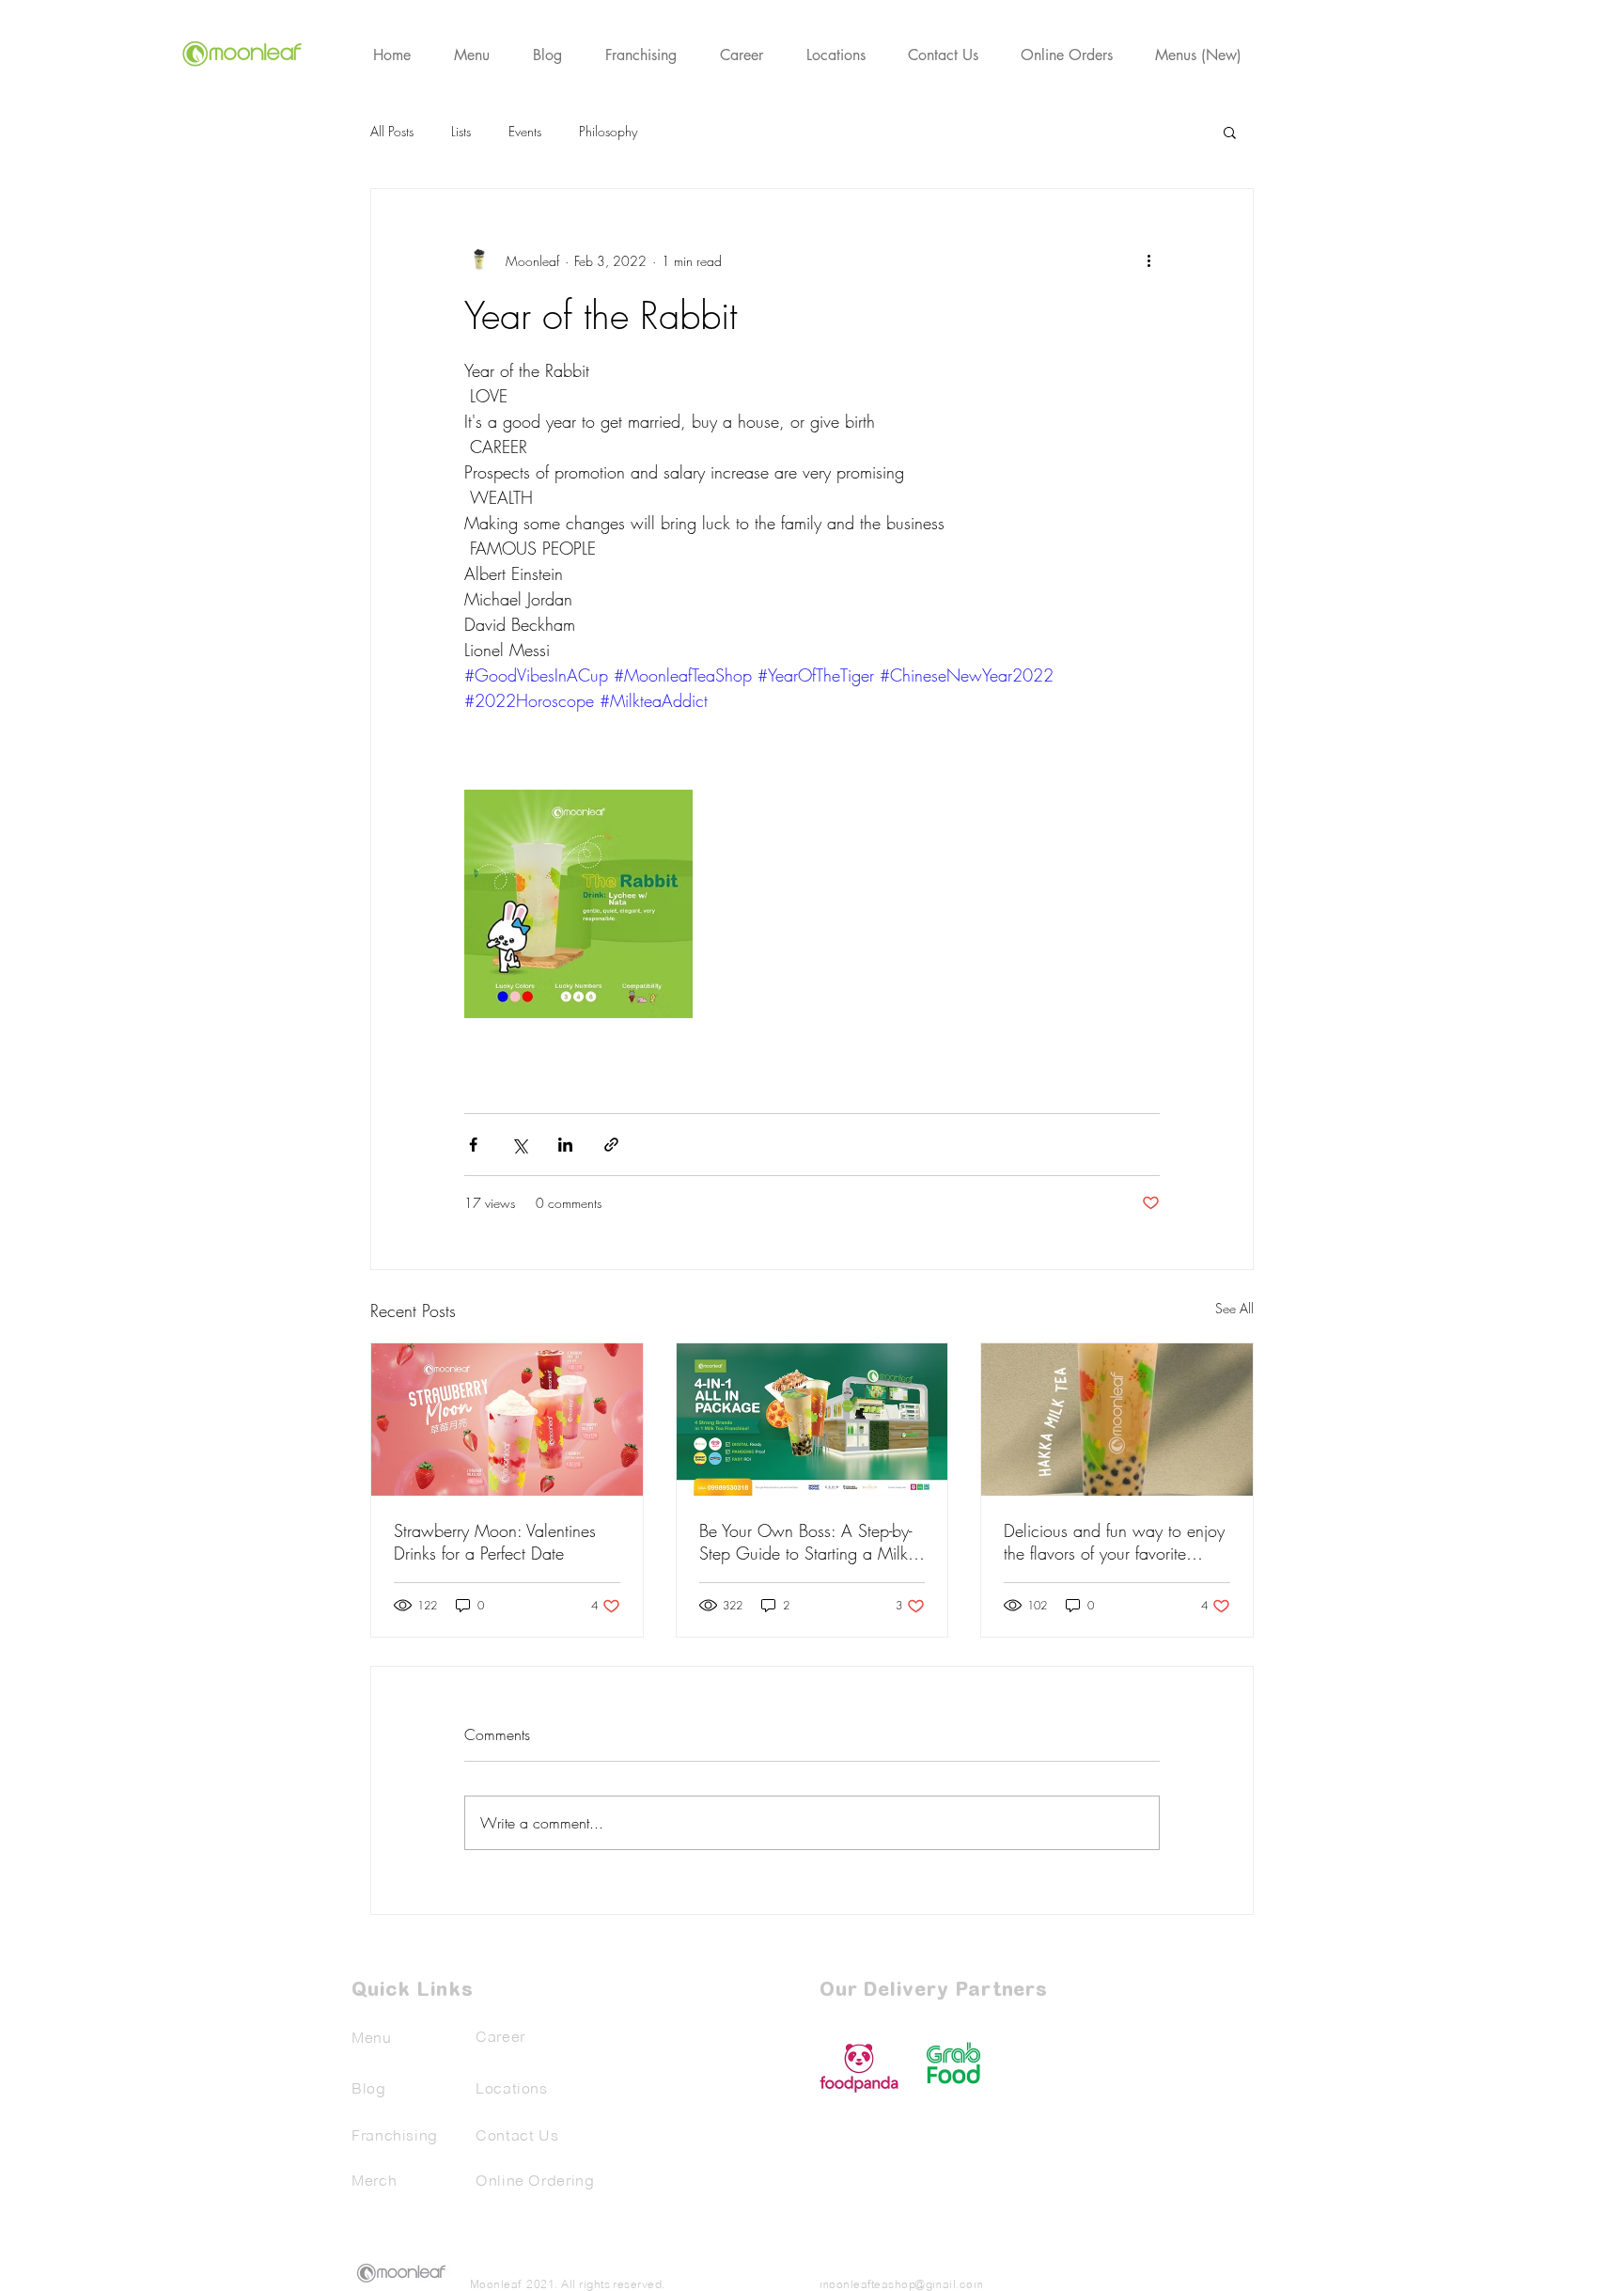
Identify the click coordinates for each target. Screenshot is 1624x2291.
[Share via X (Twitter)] (519, 1145)
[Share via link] (611, 1145)
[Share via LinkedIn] (565, 1145)
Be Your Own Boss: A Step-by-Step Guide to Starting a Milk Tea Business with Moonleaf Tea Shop (811, 1542)
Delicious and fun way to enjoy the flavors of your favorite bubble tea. (1114, 1542)
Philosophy (608, 131)
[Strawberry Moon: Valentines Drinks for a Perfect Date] (507, 1420)
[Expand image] (578, 904)
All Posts (392, 131)
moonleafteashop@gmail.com (901, 2284)
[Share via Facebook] (473, 1145)
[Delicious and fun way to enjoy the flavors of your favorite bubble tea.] (1117, 1420)
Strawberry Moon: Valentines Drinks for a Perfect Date (495, 1542)
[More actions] (1148, 260)
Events (525, 131)
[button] (1230, 132)
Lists (461, 131)
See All (1234, 1308)
